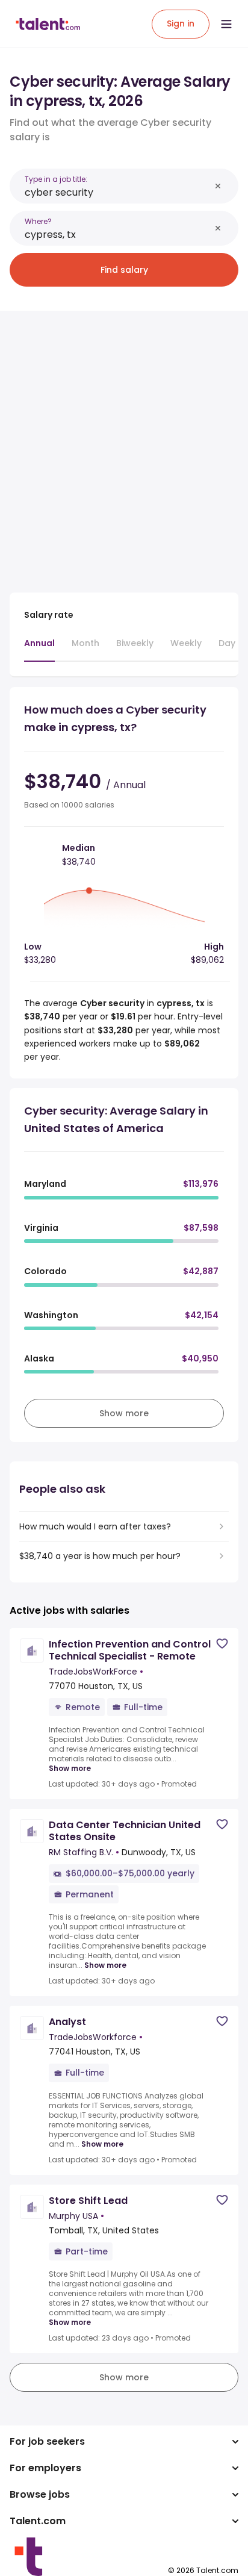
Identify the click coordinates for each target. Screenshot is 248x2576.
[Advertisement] (124, 444)
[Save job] (222, 1644)
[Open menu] (226, 24)
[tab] (39, 649)
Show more (70, 1769)
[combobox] (117, 192)
